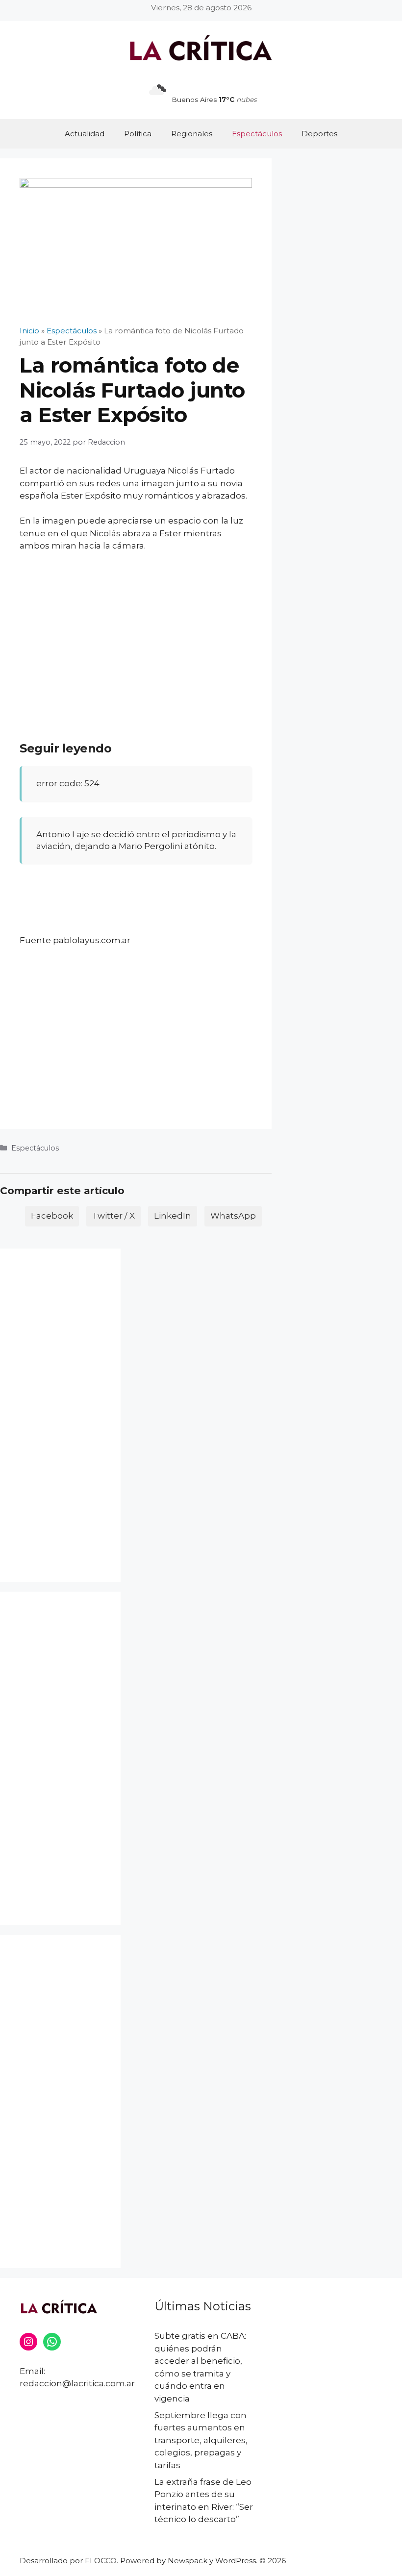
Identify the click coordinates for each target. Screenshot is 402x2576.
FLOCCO (101, 2561)
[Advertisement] (136, 633)
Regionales (192, 134)
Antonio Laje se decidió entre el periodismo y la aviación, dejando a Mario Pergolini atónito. (136, 840)
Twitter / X (113, 1216)
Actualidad (85, 134)
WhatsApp (233, 1216)
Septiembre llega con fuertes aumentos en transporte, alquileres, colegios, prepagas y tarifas (201, 2440)
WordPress (236, 2561)
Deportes (319, 134)
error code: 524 (68, 783)
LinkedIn (173, 1216)
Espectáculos (257, 134)
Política (138, 134)
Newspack (188, 2561)
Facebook (52, 1216)
